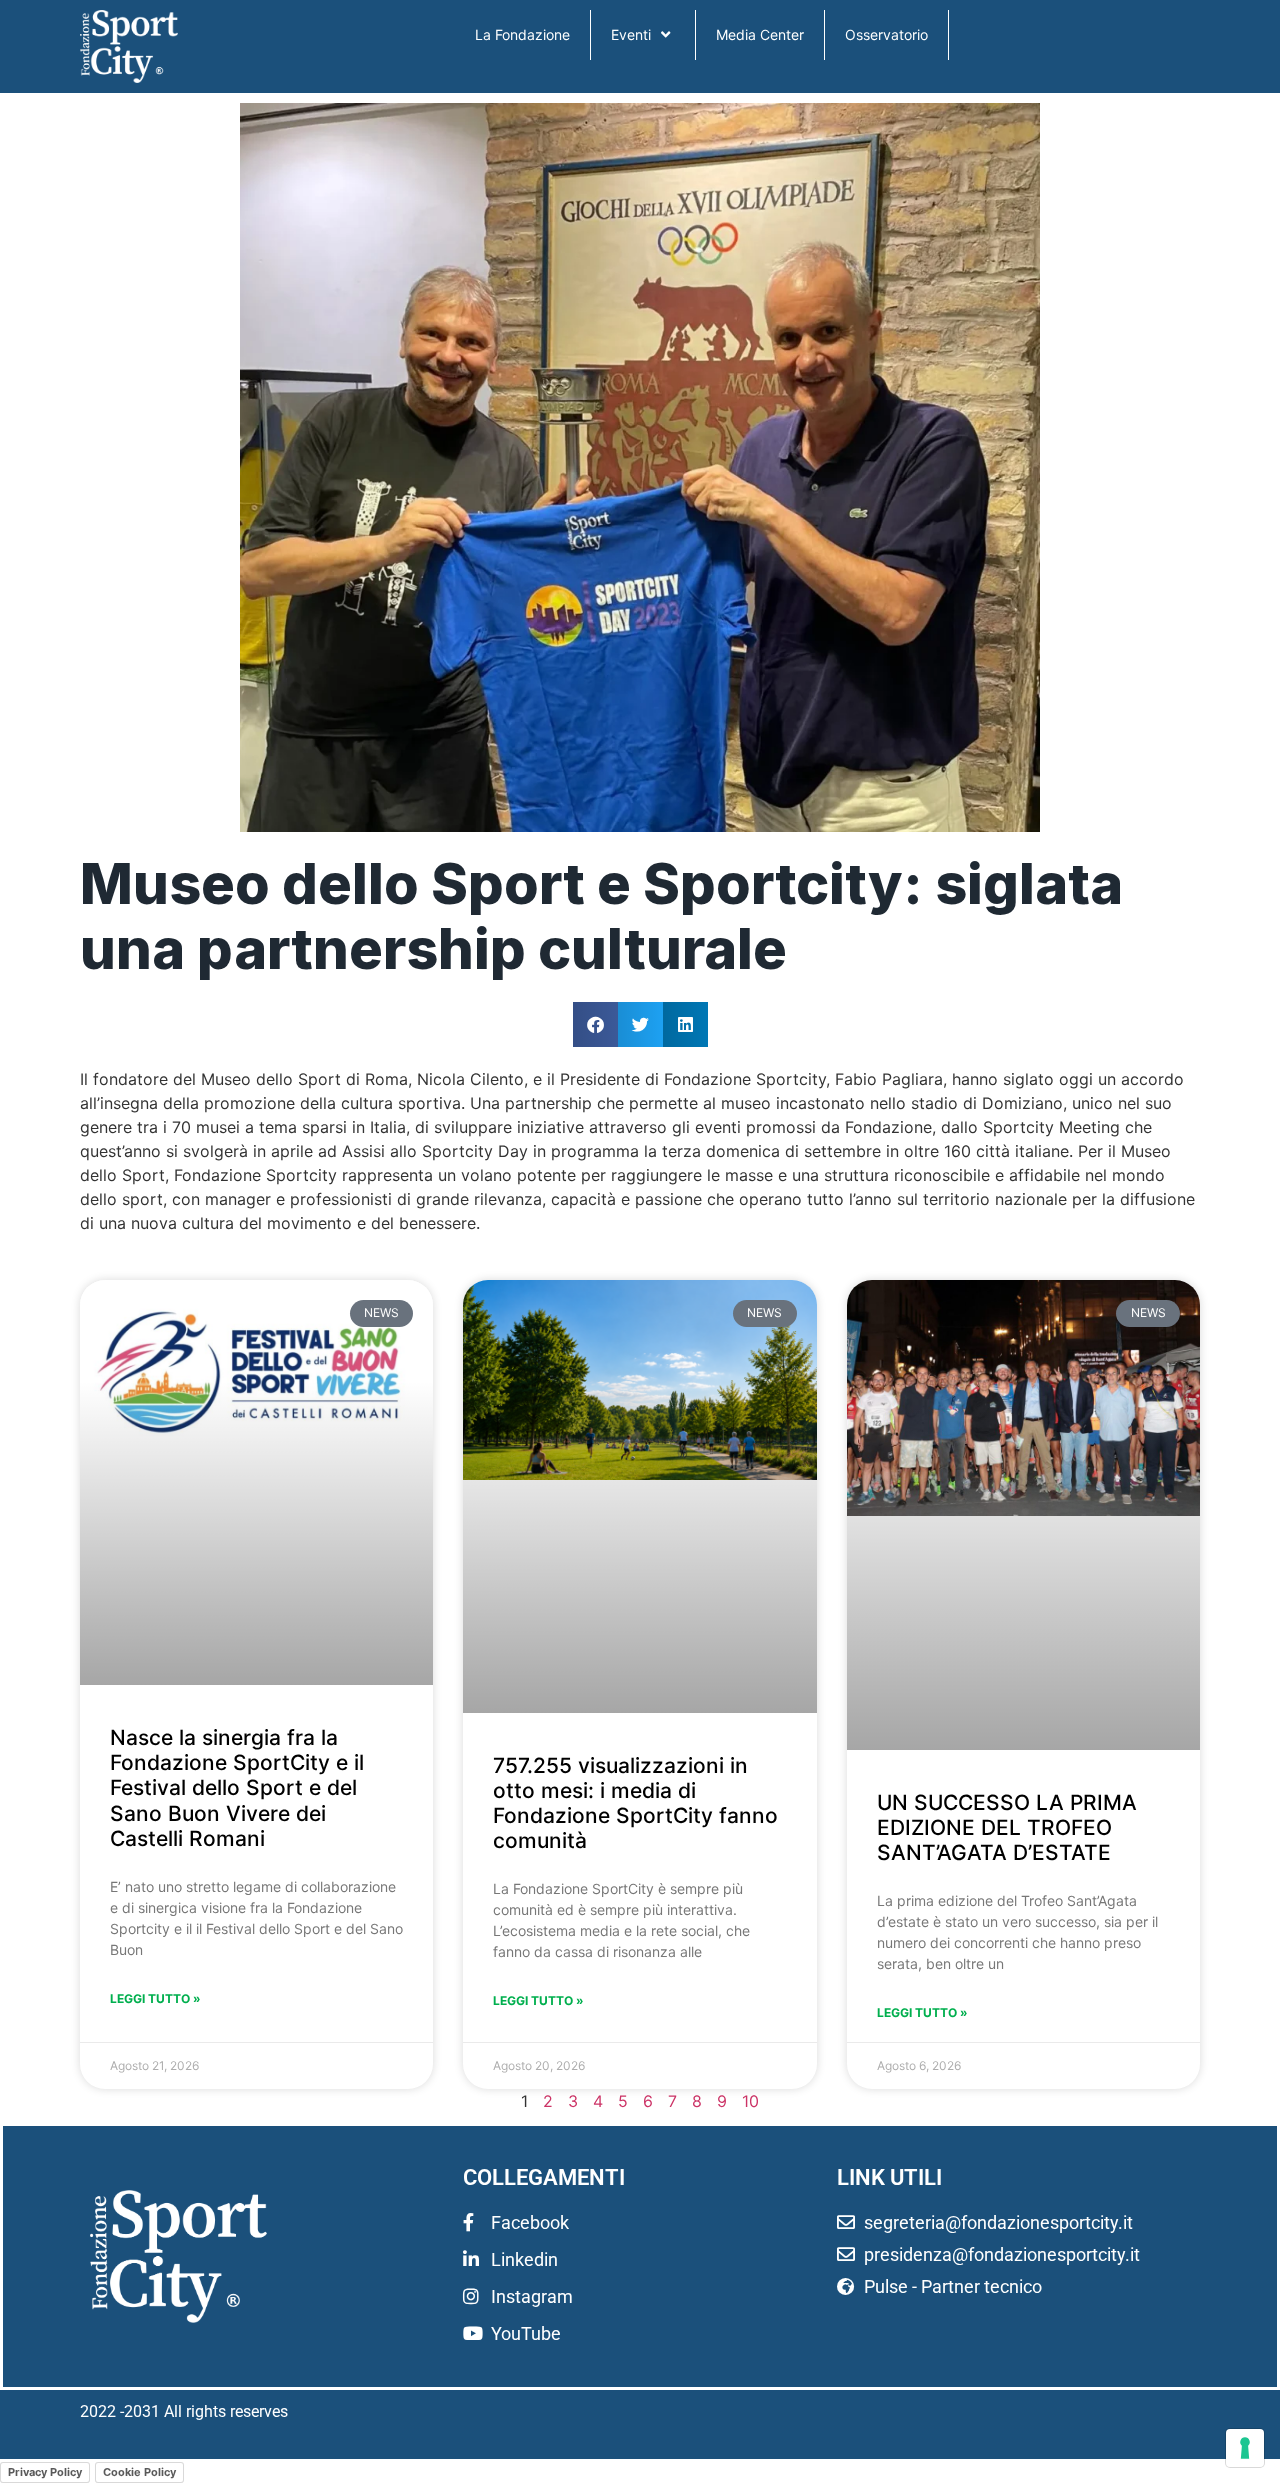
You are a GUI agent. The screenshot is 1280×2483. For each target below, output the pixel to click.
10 (750, 2101)
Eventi (631, 34)
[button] (595, 1024)
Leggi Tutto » (155, 1998)
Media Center (760, 34)
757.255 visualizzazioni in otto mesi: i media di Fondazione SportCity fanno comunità (635, 1803)
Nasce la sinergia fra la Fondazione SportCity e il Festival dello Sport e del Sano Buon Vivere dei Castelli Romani (237, 1788)
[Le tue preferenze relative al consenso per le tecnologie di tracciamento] (1245, 2448)
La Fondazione (522, 34)
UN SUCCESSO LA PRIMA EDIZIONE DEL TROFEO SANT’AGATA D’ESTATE (1007, 1827)
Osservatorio (886, 34)
